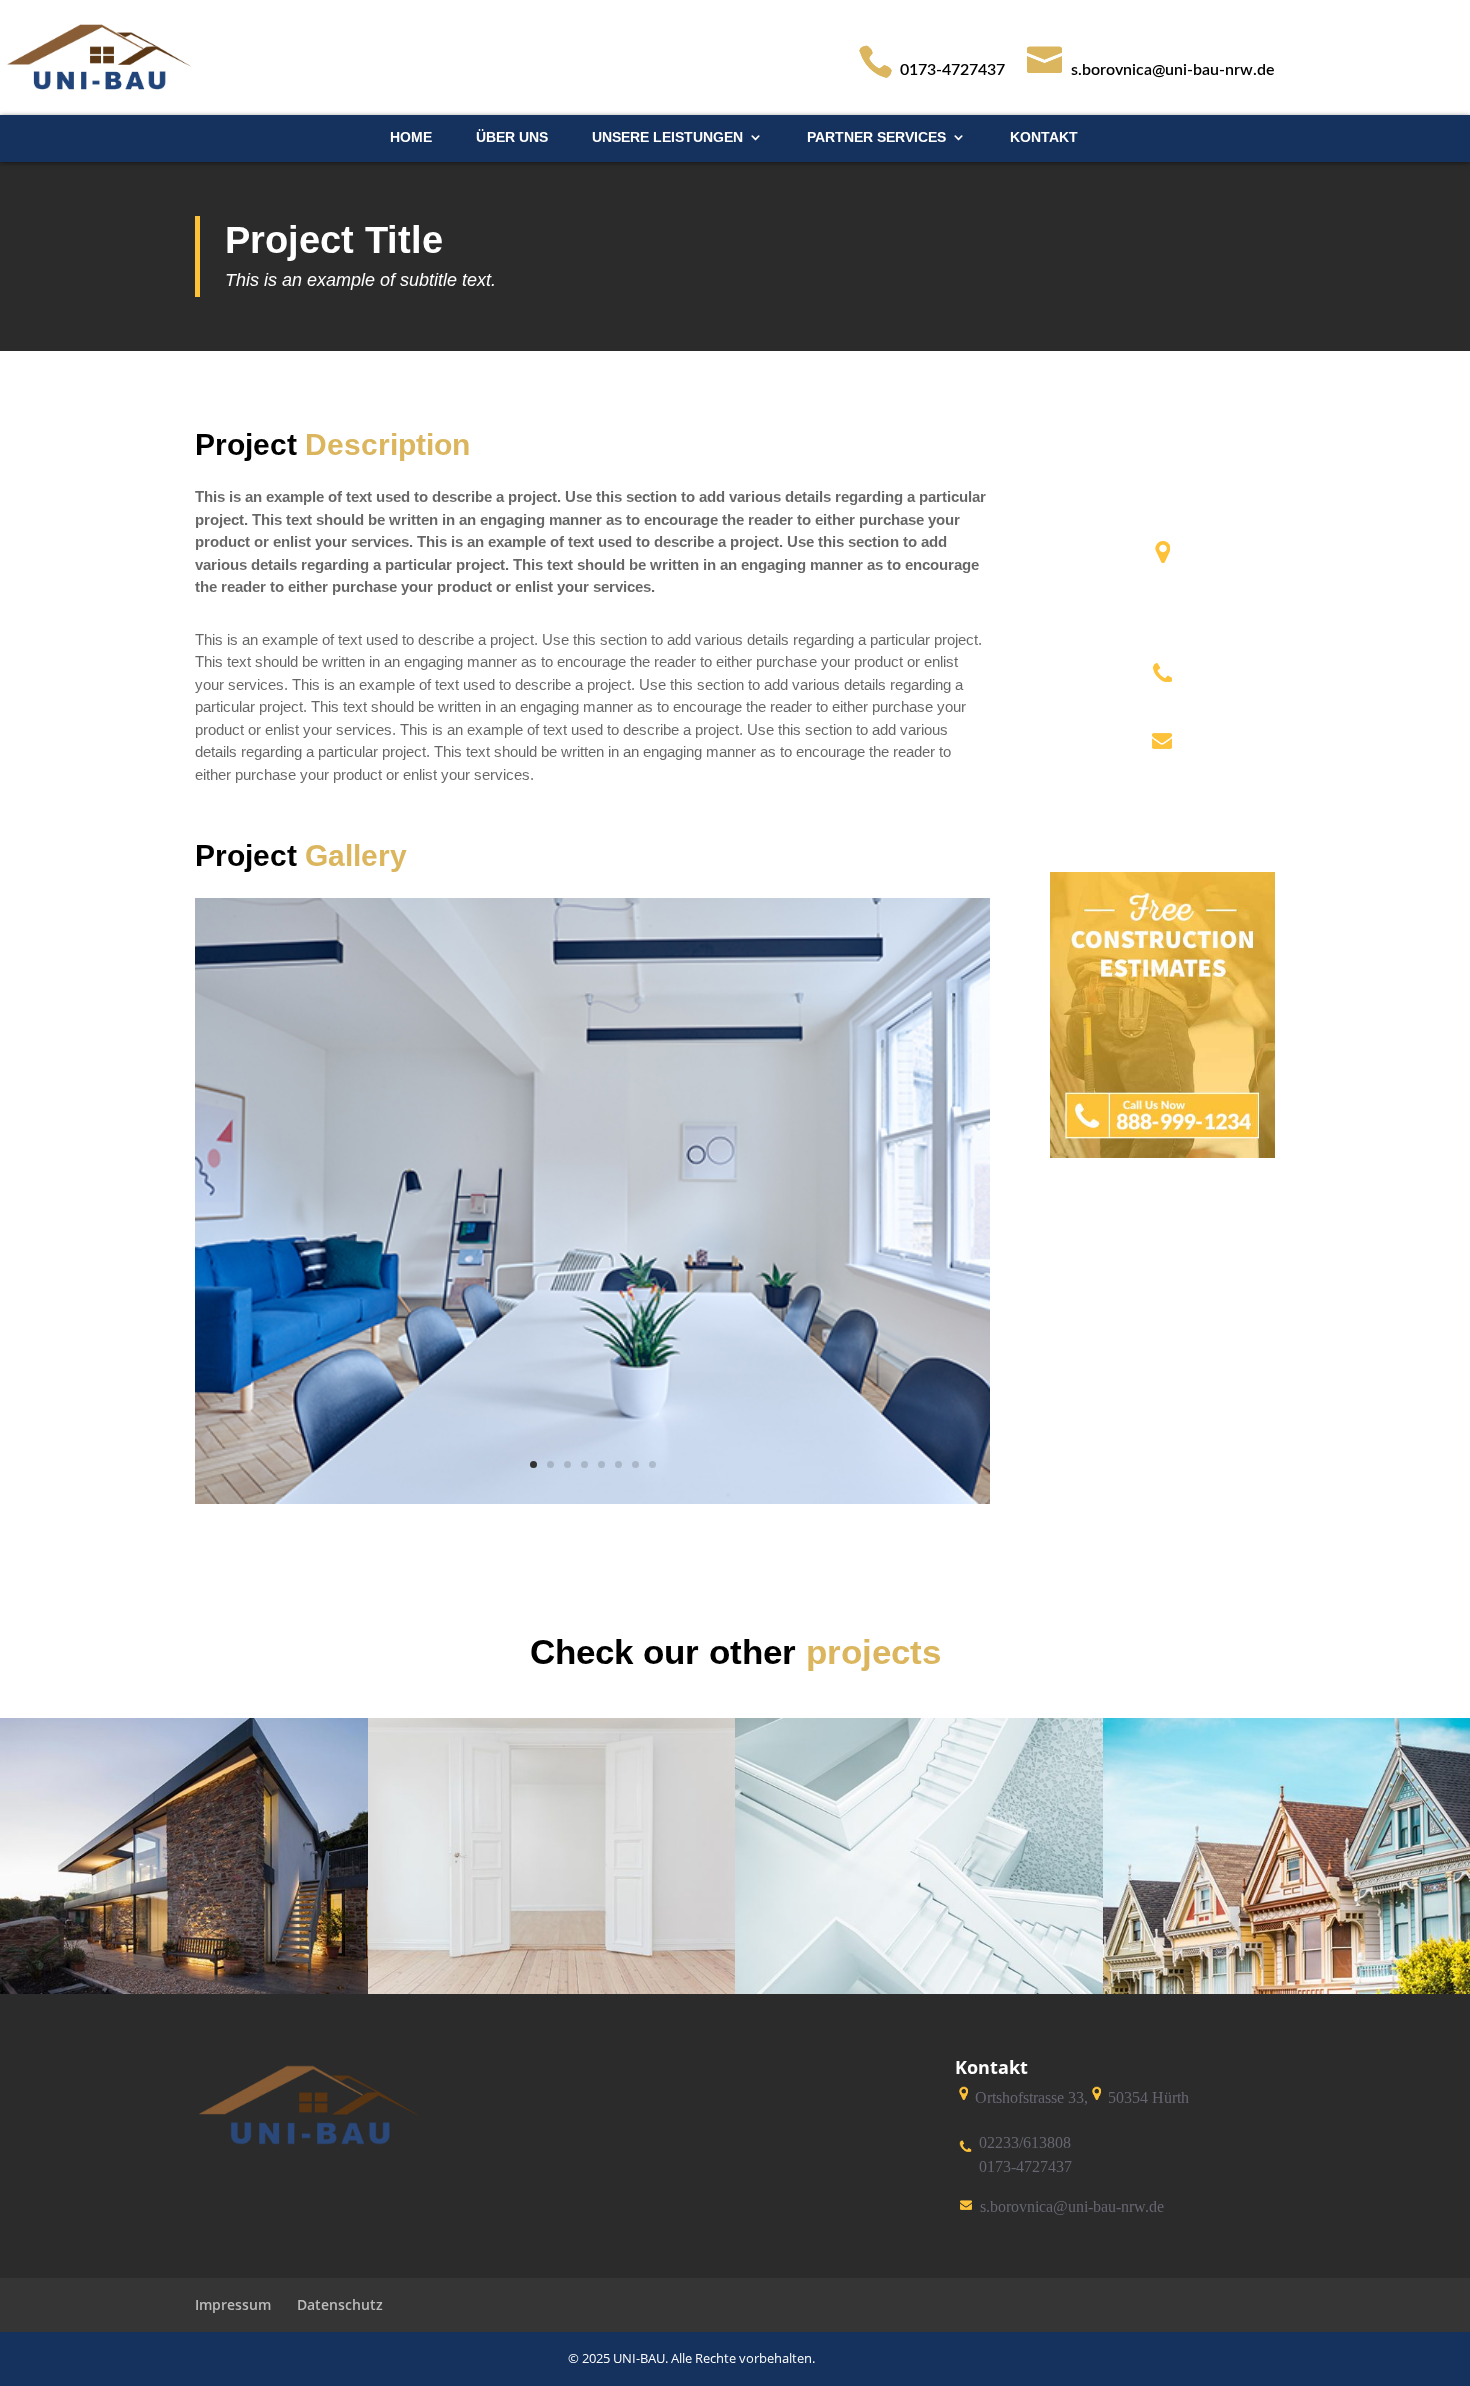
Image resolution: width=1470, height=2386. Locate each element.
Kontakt (1044, 137)
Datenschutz (340, 2304)
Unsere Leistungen (667, 137)
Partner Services (876, 137)
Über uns (512, 137)
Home (411, 137)
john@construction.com (1162, 769)
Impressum (233, 2304)
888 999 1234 (1162, 702)
